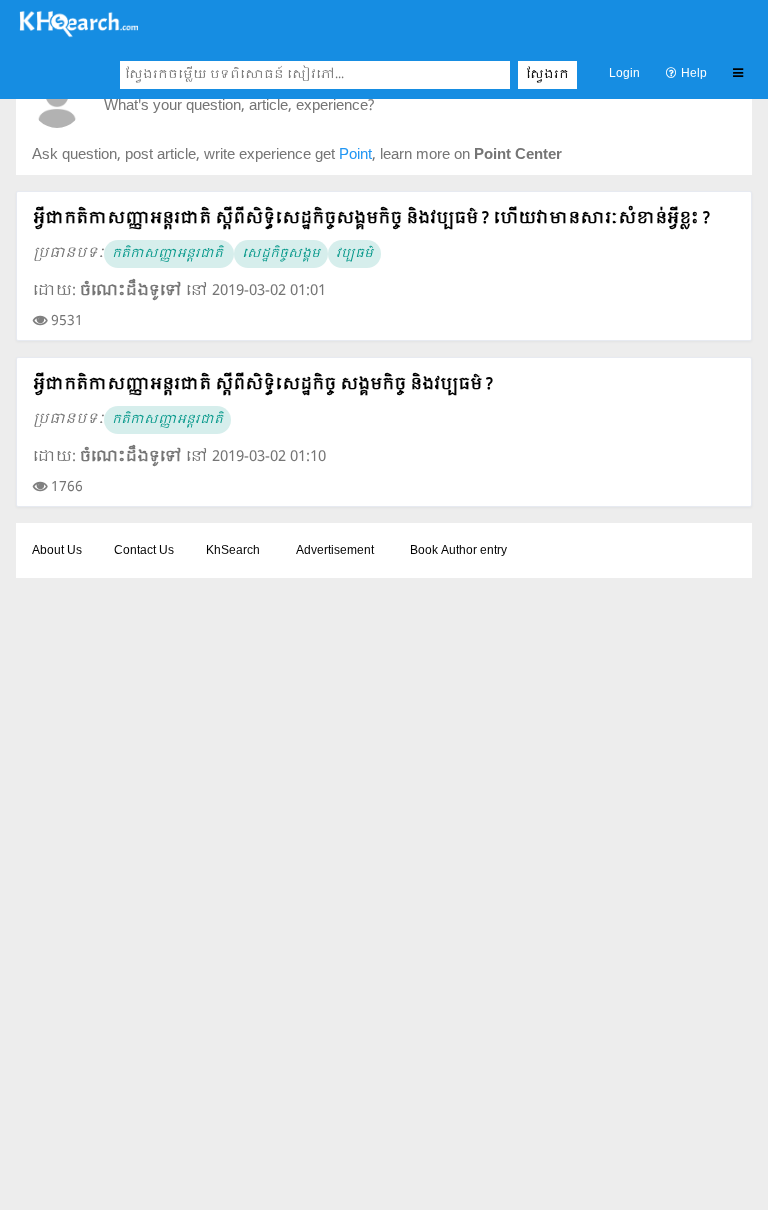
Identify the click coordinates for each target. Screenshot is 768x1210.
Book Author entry (458, 551)
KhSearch (233, 551)
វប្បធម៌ (354, 254)
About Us (57, 551)
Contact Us (144, 551)
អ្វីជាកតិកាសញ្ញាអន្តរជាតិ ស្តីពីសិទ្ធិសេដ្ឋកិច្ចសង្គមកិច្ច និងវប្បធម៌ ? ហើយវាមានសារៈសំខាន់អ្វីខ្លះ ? (371, 218)
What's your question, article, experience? (239, 106)
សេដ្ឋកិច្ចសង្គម (281, 254)
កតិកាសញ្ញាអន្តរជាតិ (169, 254)
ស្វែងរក (547, 75)
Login (624, 74)
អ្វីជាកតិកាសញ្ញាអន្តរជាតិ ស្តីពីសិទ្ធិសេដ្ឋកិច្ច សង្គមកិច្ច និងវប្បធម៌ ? (263, 384)
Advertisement (335, 551)
